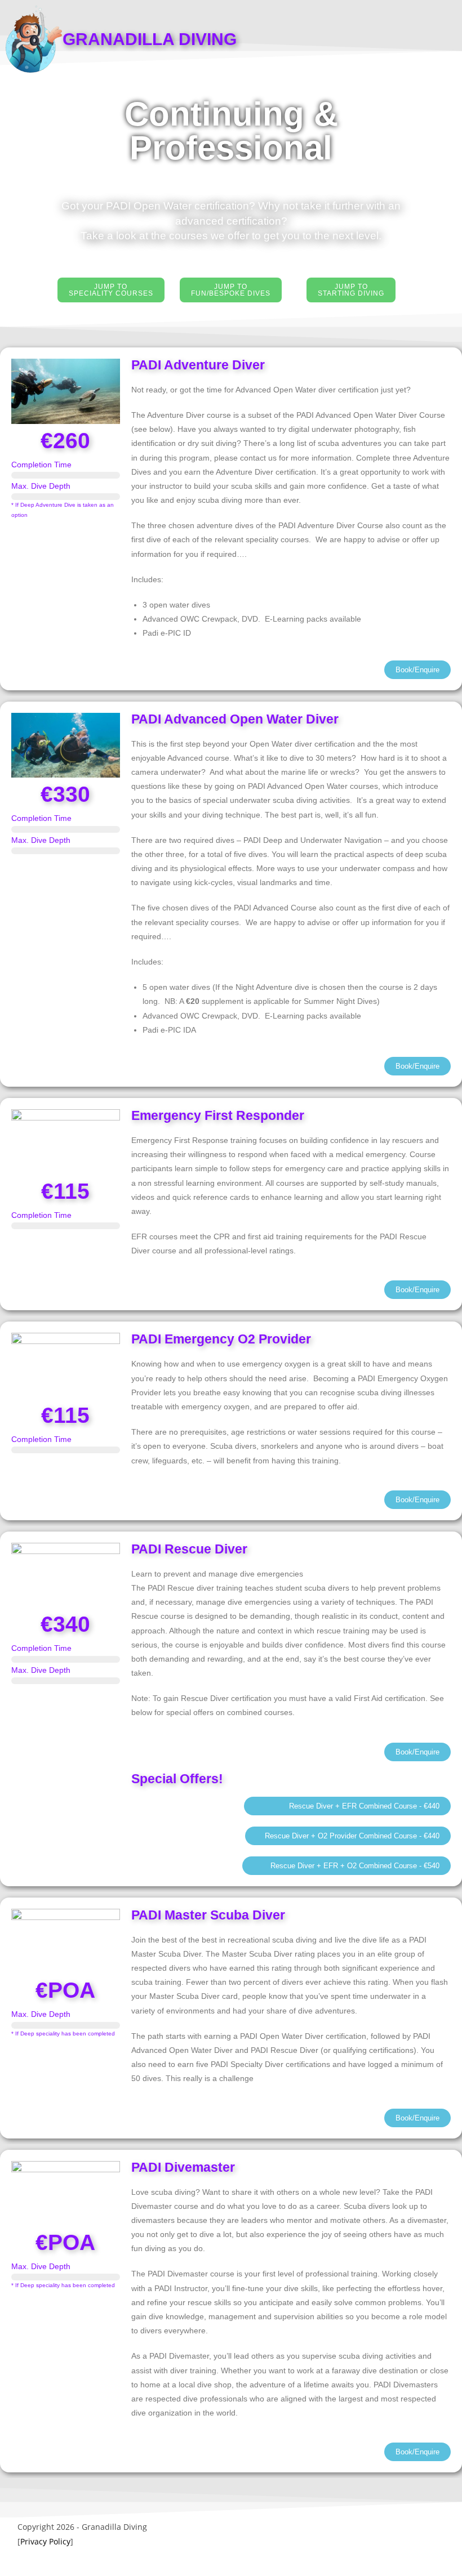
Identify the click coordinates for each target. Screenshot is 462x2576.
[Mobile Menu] (435, 37)
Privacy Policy (45, 2541)
